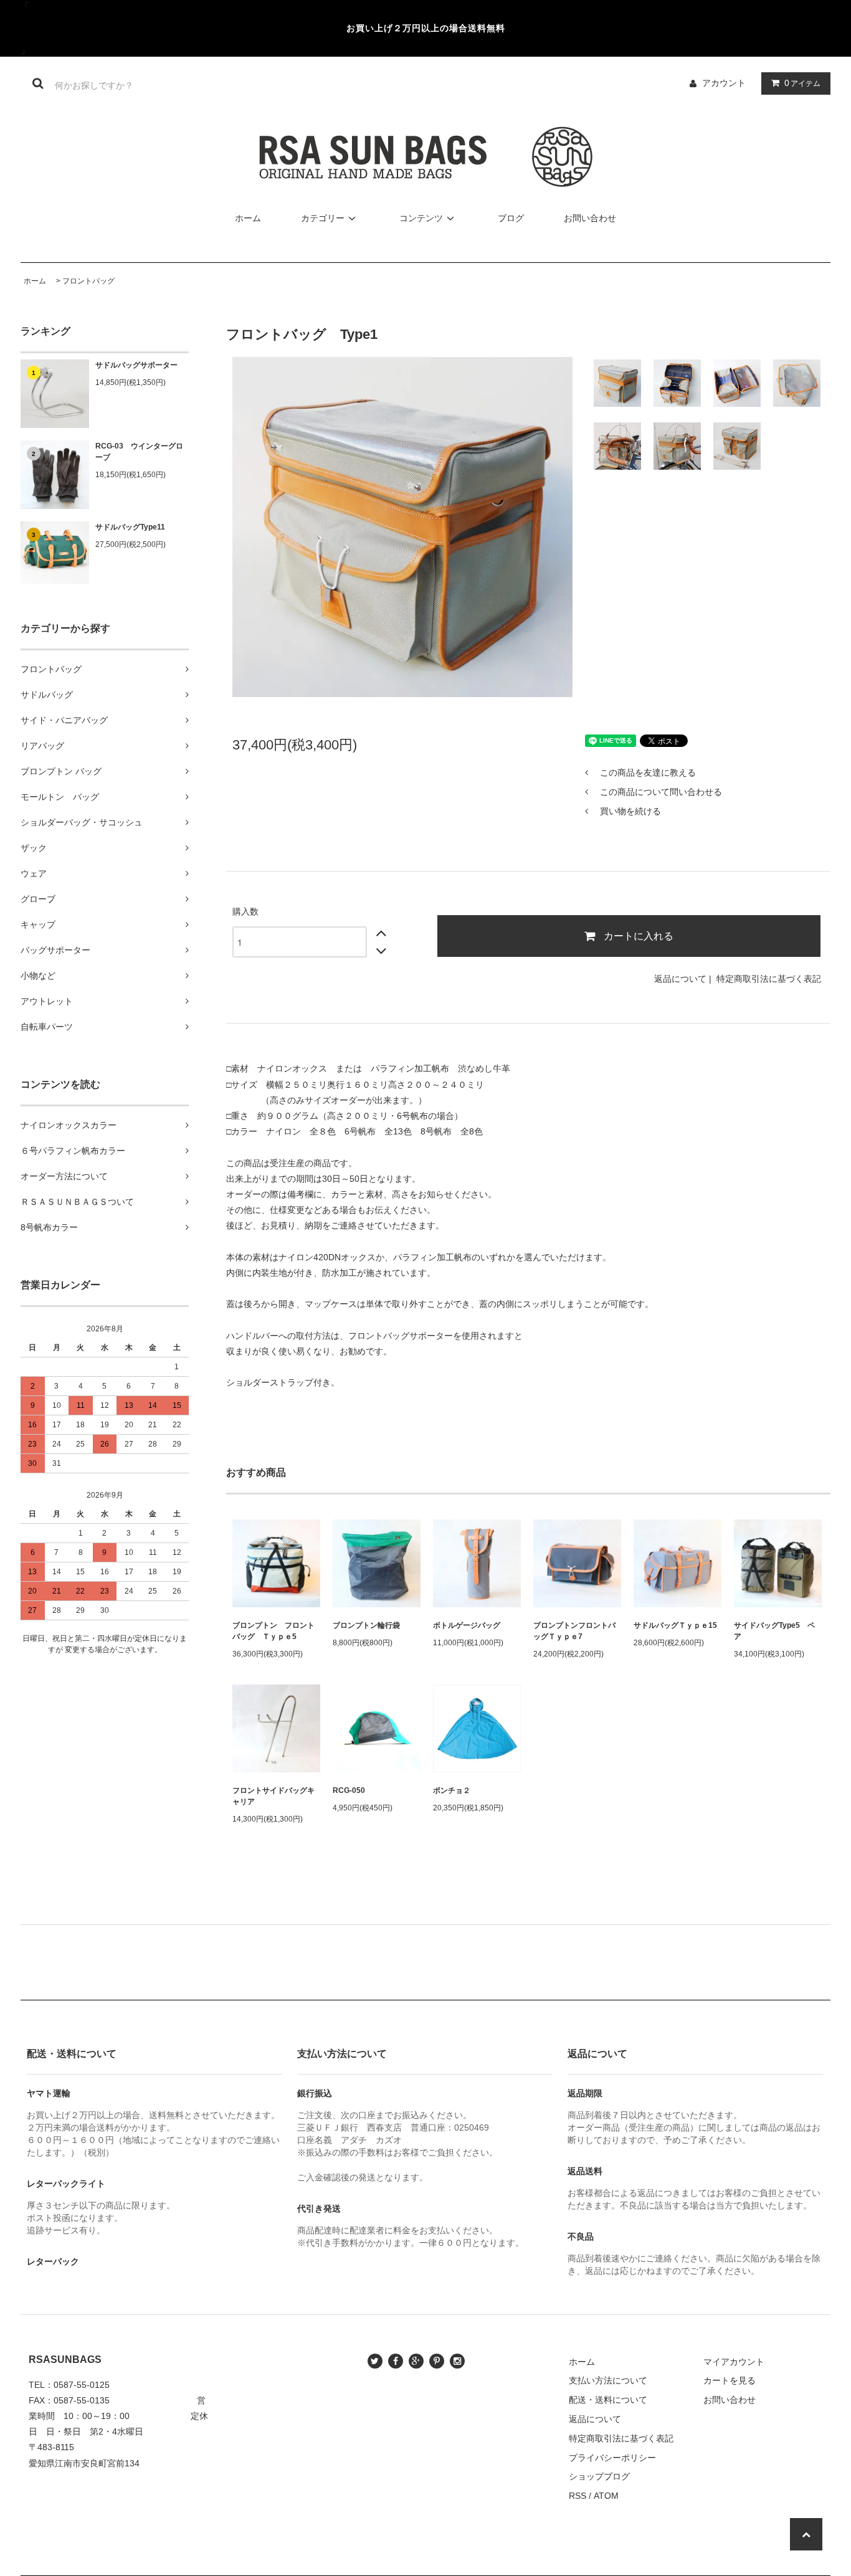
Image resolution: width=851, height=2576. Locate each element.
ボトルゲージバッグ (467, 1625)
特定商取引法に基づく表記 (769, 979)
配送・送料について (608, 2400)
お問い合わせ (590, 218)
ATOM (606, 2496)
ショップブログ (599, 2476)
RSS (578, 2496)
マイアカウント (734, 2362)
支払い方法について (608, 2380)
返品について (680, 979)
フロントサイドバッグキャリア (273, 1796)
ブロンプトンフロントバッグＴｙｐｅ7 (574, 1631)
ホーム (248, 218)
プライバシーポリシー (612, 2458)
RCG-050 (349, 1790)
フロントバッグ (88, 281)
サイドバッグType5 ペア (774, 1631)
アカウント (724, 83)
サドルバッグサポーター (136, 365)
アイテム (802, 83)
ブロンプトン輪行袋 (366, 1625)
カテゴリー (323, 218)
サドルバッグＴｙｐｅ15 (675, 1625)
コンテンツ (421, 218)
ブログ (511, 218)
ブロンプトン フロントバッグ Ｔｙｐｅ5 (273, 1631)
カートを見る (730, 2380)
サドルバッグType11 (130, 527)
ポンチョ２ (452, 1790)
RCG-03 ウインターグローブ (139, 452)
